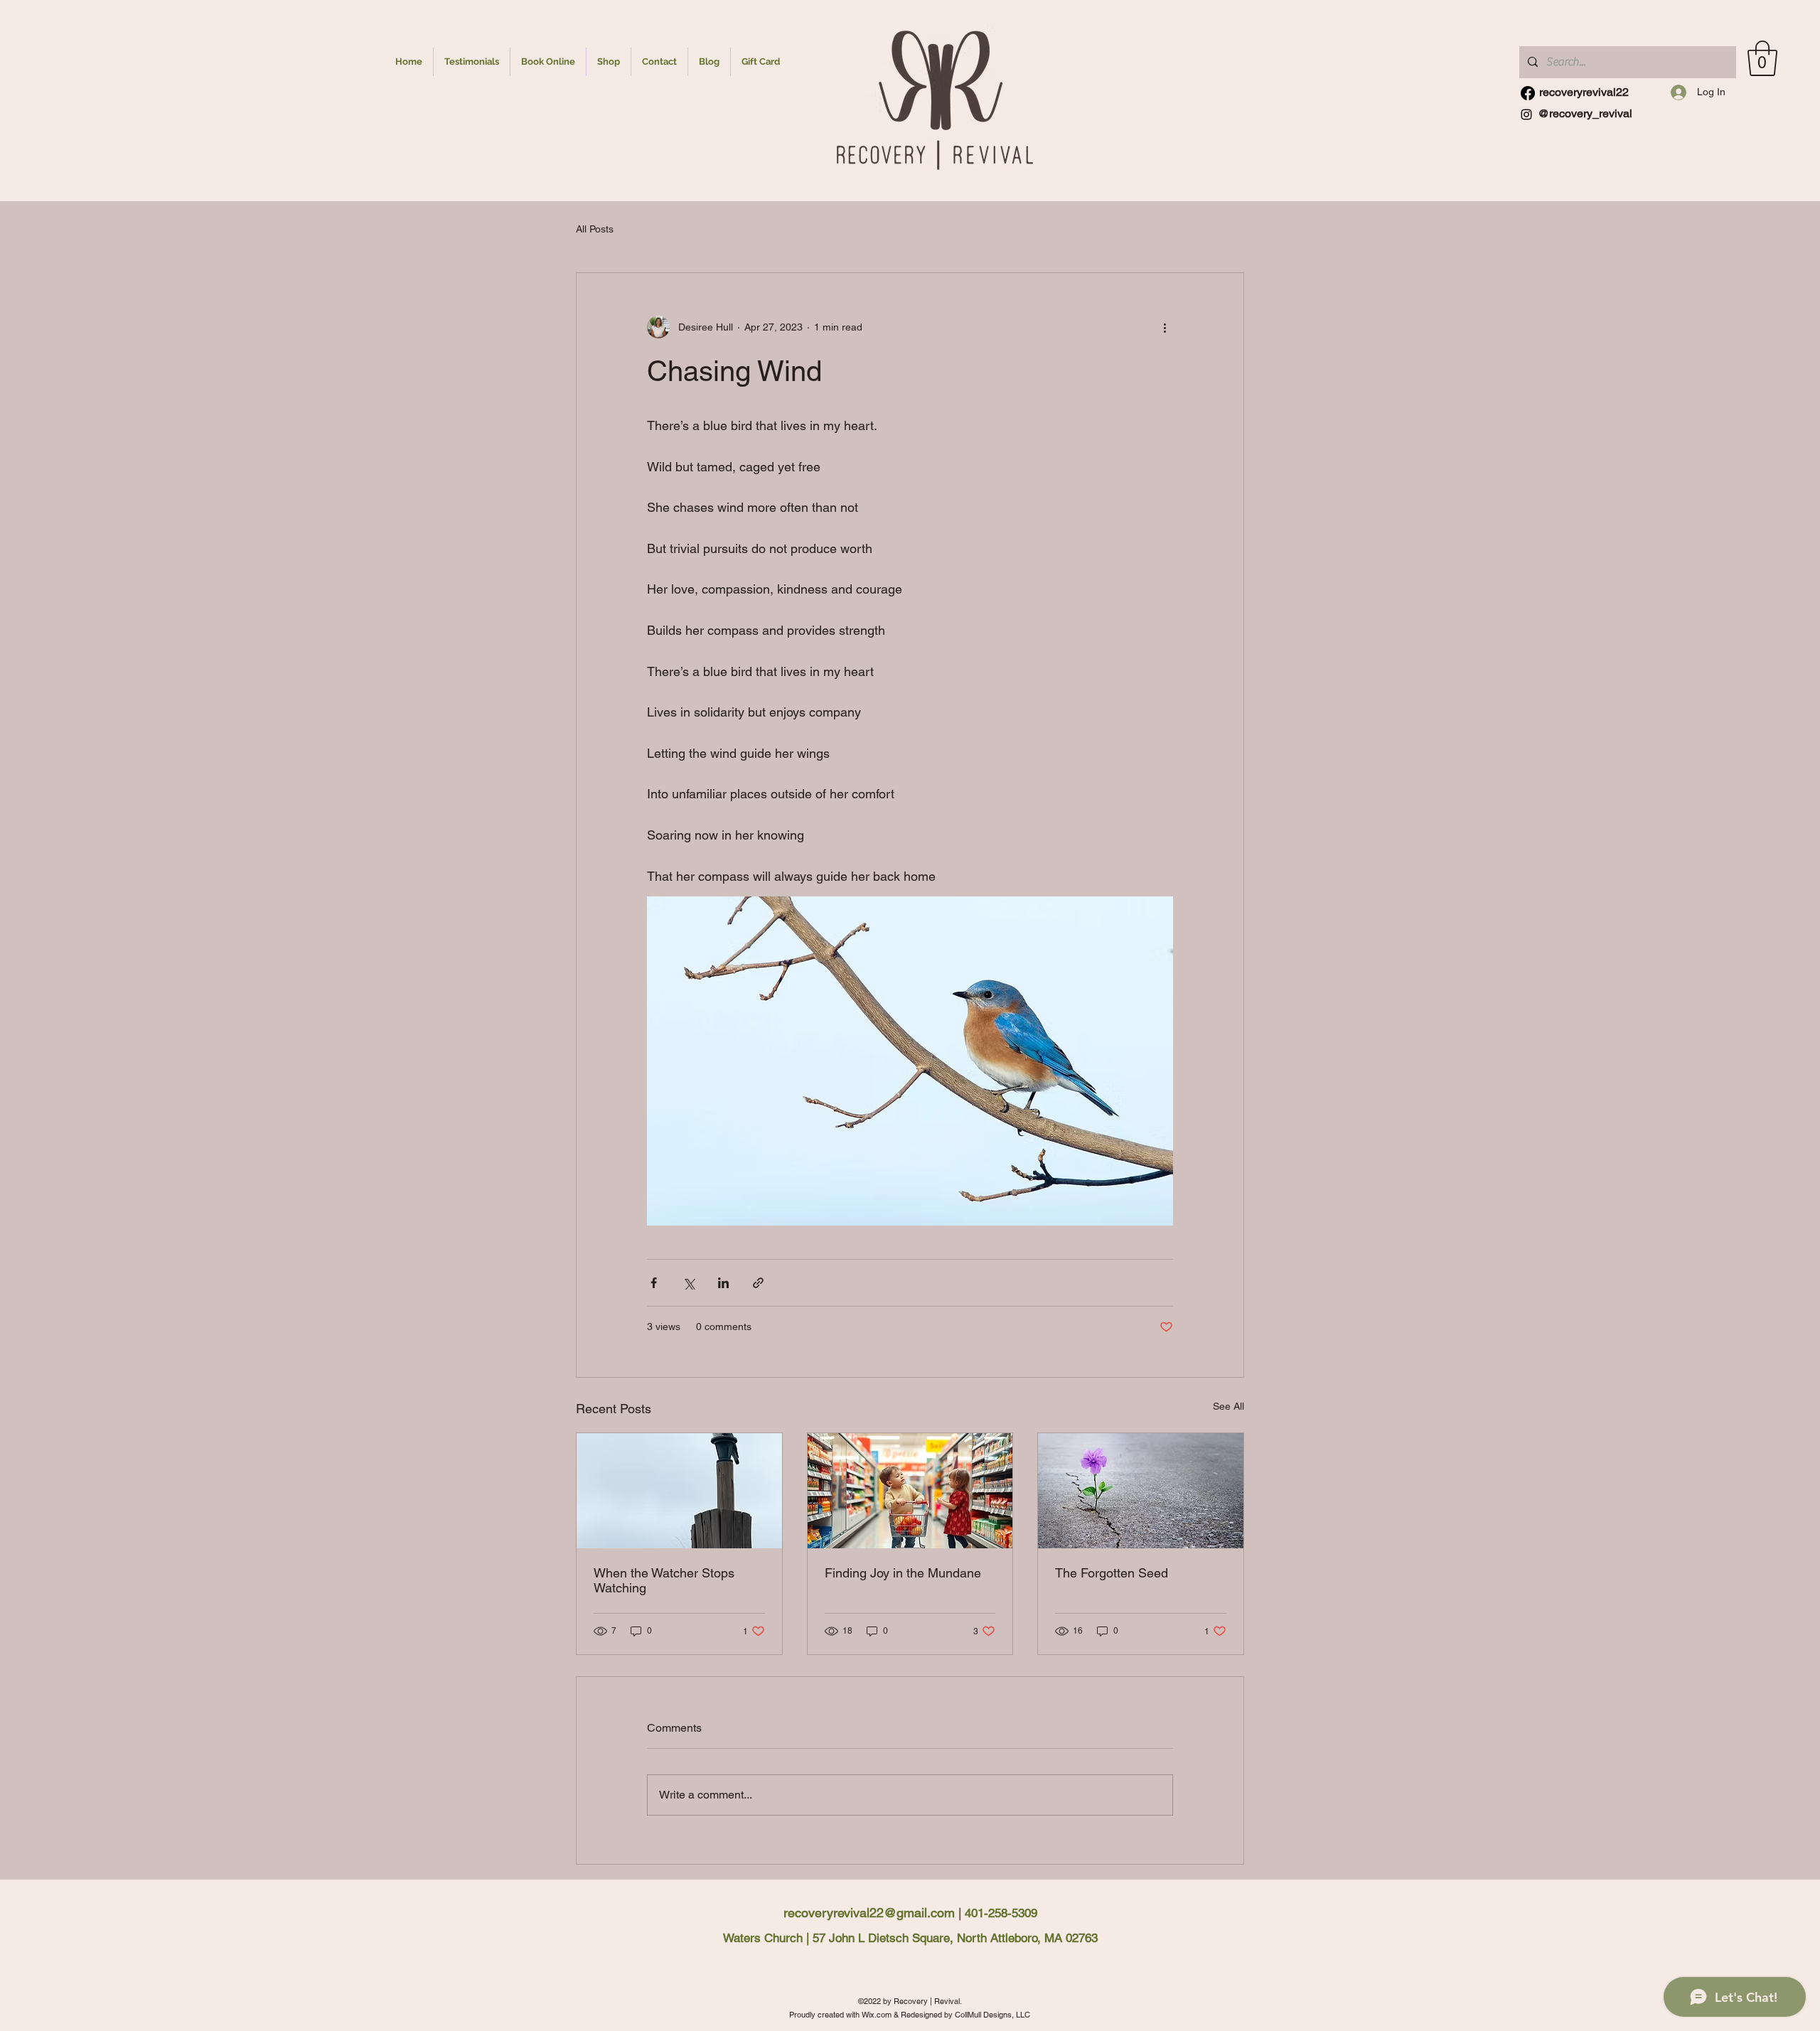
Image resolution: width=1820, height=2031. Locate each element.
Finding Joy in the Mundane (903, 1573)
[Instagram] (1528, 93)
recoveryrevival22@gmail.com (869, 1913)
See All (1228, 1406)
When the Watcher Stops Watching (664, 1580)
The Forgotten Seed (1112, 1573)
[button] (1762, 58)
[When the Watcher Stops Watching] (679, 1491)
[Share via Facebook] (654, 1283)
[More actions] (1165, 327)
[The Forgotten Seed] (1141, 1491)
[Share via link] (758, 1283)
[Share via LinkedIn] (723, 1283)
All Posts (595, 229)
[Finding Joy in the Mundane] (910, 1491)
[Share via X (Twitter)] (689, 1283)
